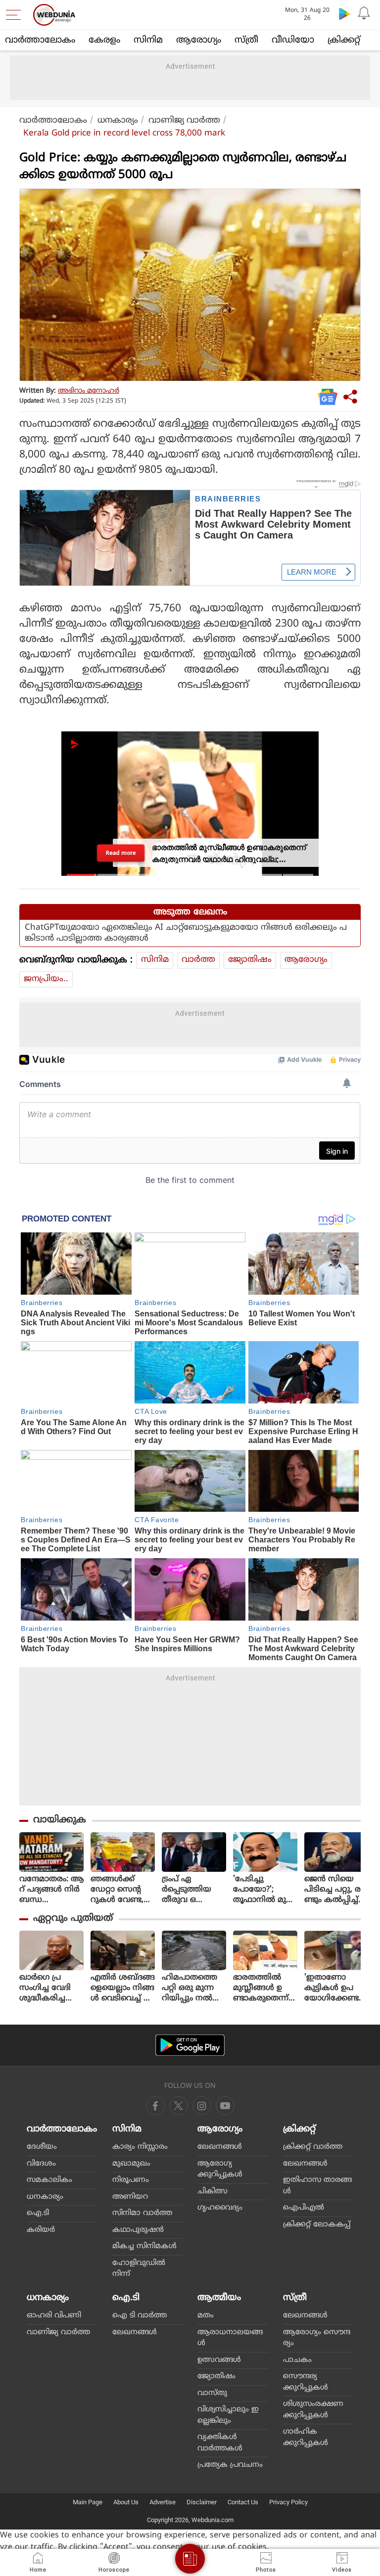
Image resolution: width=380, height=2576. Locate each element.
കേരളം (104, 40)
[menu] (16, 15)
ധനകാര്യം (118, 121)
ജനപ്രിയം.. (46, 979)
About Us (126, 2502)
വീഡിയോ (293, 40)
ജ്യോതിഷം (250, 960)
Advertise (163, 2502)
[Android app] (190, 2045)
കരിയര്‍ (41, 2230)
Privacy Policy (288, 2502)
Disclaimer (202, 2502)
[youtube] (202, 2106)
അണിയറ (130, 2197)
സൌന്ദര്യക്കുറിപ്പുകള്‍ (306, 2382)
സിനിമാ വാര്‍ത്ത (142, 2213)
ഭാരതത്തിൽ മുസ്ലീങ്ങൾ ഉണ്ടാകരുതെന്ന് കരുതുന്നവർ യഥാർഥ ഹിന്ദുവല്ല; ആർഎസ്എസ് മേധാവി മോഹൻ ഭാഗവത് (265, 1988)
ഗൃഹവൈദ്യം (220, 2208)
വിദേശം (41, 2164)
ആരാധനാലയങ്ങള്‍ (230, 2338)
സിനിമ (148, 40)
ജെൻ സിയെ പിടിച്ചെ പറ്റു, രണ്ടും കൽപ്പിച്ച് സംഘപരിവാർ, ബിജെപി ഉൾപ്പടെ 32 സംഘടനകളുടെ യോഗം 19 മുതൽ (336, 1890)
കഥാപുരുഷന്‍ (138, 2230)
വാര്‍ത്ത (198, 960)
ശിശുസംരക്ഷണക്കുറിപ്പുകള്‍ (313, 2410)
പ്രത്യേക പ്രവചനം (230, 2465)
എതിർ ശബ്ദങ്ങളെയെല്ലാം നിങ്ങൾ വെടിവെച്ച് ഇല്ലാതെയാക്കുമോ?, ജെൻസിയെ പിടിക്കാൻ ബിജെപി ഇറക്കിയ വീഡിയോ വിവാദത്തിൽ (123, 1988)
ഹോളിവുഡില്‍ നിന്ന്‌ (139, 2269)
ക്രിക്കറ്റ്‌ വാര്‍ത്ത (313, 2147)
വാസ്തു (212, 2393)
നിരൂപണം (131, 2180)
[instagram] (225, 2106)
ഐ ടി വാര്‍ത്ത (140, 2316)
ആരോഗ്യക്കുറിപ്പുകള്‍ (220, 2169)
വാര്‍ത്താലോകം (40, 40)
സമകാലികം (49, 2180)
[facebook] (155, 2106)
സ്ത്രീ (246, 40)
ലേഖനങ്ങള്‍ (220, 2147)
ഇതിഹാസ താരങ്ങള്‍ (317, 2186)
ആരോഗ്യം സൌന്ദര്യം (317, 2338)
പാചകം (297, 2360)
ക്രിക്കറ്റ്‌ (344, 40)
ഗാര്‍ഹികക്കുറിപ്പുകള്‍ (306, 2438)
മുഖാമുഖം (131, 2164)
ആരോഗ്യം (199, 40)
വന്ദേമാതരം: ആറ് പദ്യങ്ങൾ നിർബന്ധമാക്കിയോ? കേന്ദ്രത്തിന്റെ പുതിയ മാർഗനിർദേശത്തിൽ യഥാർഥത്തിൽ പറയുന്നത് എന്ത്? (51, 1890)
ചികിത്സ (213, 2192)
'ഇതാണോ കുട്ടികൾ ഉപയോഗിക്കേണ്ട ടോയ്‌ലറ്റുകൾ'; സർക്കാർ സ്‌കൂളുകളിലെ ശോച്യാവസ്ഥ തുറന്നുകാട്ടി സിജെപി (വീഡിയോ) (333, 1988)
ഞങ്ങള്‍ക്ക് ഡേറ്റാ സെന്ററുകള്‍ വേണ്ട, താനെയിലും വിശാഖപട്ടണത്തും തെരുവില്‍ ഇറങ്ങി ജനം (122, 1890)
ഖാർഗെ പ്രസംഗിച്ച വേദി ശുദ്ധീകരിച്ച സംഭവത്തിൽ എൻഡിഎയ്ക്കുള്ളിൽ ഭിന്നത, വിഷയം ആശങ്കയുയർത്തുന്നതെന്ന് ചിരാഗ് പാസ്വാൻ (51, 1988)
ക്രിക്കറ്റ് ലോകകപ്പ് (317, 2225)
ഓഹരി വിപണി (54, 2316)
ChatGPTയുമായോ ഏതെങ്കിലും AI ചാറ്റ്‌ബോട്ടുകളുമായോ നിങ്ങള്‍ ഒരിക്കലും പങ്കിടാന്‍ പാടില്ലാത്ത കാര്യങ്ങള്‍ (186, 933)
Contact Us (243, 2502)
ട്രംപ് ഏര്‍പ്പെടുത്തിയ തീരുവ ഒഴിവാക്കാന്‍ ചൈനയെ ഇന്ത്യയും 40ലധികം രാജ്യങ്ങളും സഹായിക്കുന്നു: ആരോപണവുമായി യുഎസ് (193, 1890)
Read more (121, 853)
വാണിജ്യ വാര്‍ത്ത (184, 121)
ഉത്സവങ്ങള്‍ (219, 2360)
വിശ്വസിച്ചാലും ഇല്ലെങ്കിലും (228, 2415)
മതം (206, 2316)
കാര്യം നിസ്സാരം (140, 2147)
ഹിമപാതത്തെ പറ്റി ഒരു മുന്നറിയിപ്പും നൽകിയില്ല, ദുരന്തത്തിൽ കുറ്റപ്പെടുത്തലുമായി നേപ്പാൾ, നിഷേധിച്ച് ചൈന (193, 1988)
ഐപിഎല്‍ (304, 2208)
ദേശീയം (42, 2147)
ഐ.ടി (38, 2213)
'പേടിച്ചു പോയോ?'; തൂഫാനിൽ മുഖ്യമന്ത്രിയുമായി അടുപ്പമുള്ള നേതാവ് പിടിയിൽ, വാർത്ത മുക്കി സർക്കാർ (264, 1890)
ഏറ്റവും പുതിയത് (73, 1919)
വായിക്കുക (60, 1820)
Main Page (88, 2502)
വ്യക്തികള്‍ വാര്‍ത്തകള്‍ (220, 2443)
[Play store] (344, 13)
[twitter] (179, 2106)
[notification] (364, 13)
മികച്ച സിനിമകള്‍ (144, 2246)
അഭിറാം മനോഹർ (89, 391)
